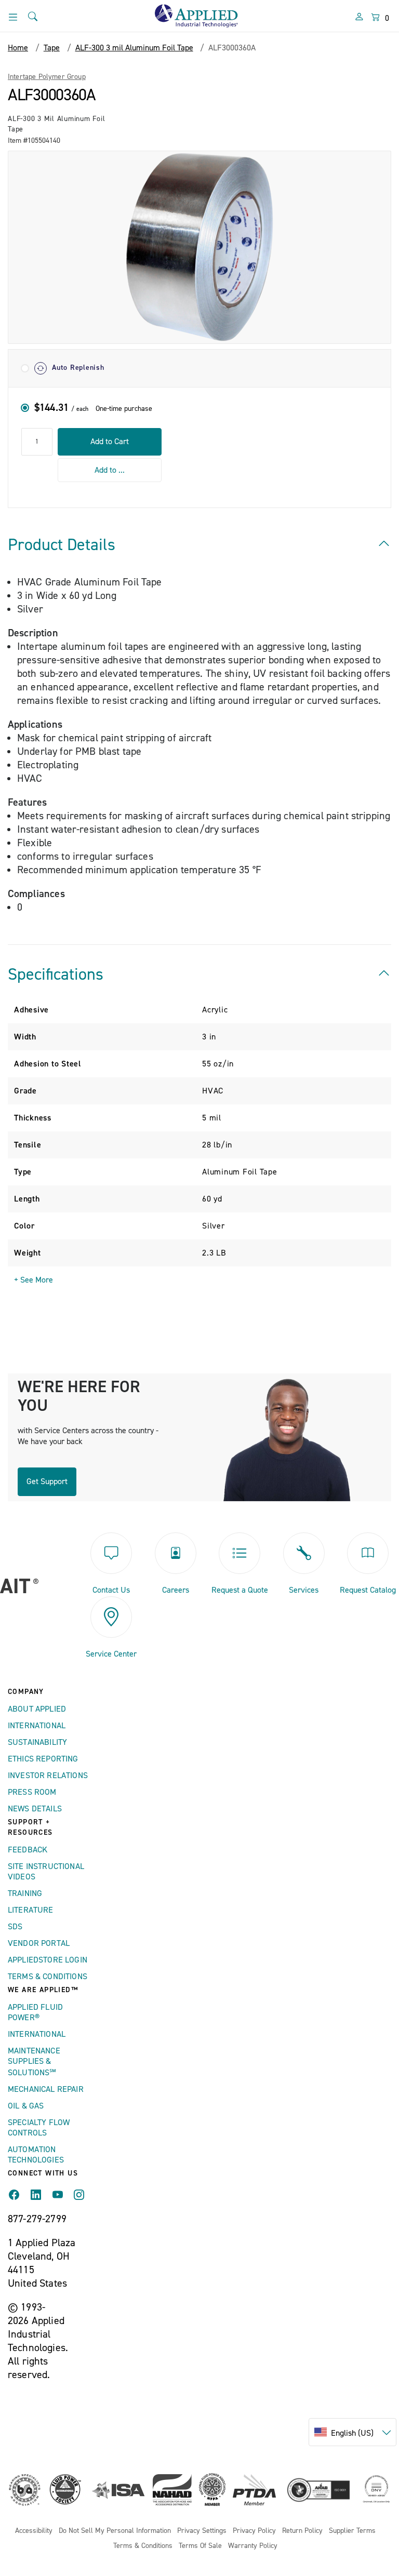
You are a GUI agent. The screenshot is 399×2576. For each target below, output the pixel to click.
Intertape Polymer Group (47, 77)
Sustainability (37, 1742)
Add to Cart (110, 442)
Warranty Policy (253, 2546)
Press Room (32, 1792)
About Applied (37, 1709)
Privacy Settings (202, 2531)
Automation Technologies (36, 2155)
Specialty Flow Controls (39, 2128)
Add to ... (110, 470)
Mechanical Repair (46, 2089)
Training (25, 1893)
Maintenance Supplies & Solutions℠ (34, 2062)
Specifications (56, 975)
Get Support (47, 1481)
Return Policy (302, 2531)
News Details (35, 1809)
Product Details (62, 545)
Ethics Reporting (43, 1759)
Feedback (28, 1850)
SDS (15, 1927)
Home (18, 48)
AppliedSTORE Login (48, 1960)
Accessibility (34, 2531)
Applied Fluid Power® (35, 2012)
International (37, 1726)
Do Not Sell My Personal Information (115, 2531)
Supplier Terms (352, 2531)
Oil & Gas (26, 2106)
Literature (31, 1910)
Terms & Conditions (48, 1977)
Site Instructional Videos (46, 1872)
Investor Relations (48, 1776)
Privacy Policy (254, 2531)
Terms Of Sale (200, 2546)
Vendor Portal (39, 1943)
